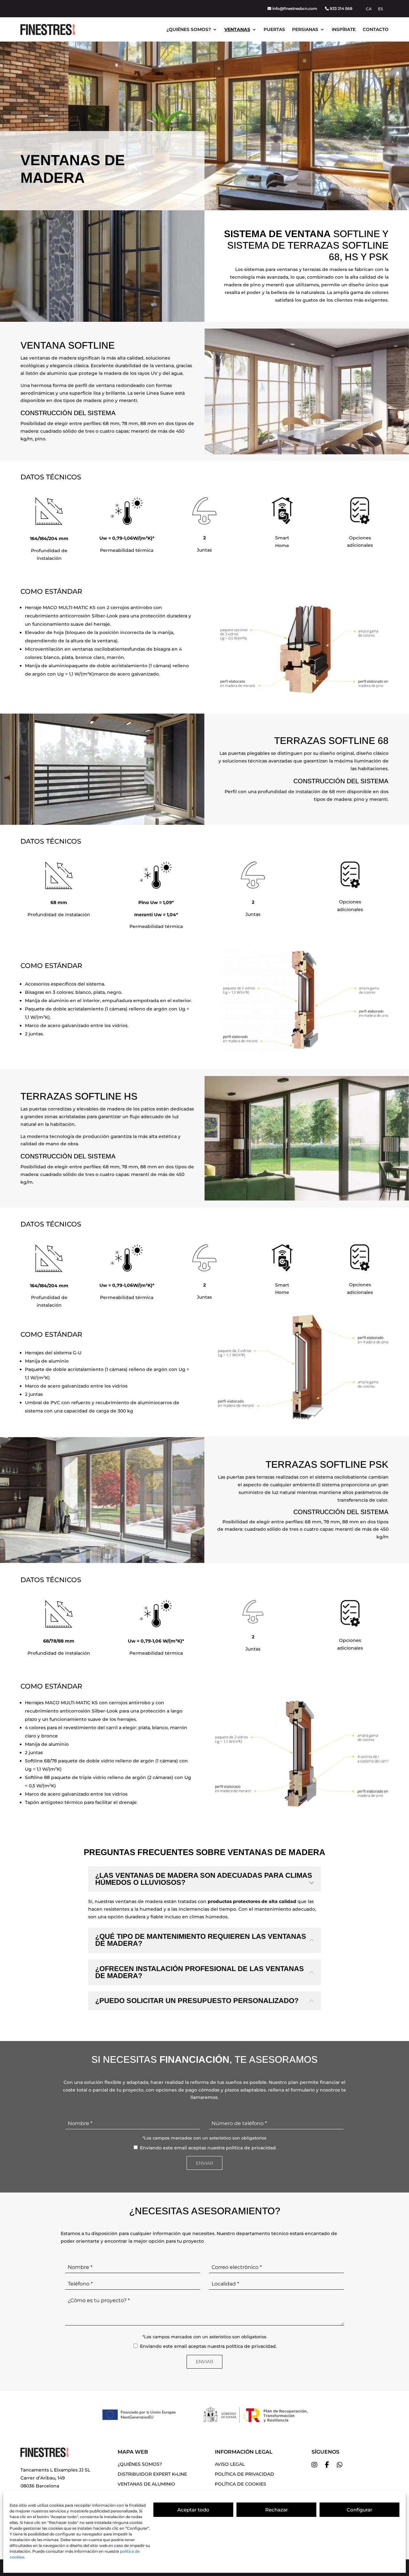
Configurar (359, 2510)
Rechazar (277, 2510)
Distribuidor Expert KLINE (152, 2474)
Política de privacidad (244, 2474)
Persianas (305, 29)
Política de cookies (240, 2484)
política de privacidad (251, 2148)
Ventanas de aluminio (146, 2484)
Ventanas (237, 29)
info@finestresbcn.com (295, 8)
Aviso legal (230, 2464)
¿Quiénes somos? (189, 29)
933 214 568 (341, 8)
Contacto (376, 29)
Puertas (274, 29)
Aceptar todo (193, 2510)
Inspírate (344, 29)
